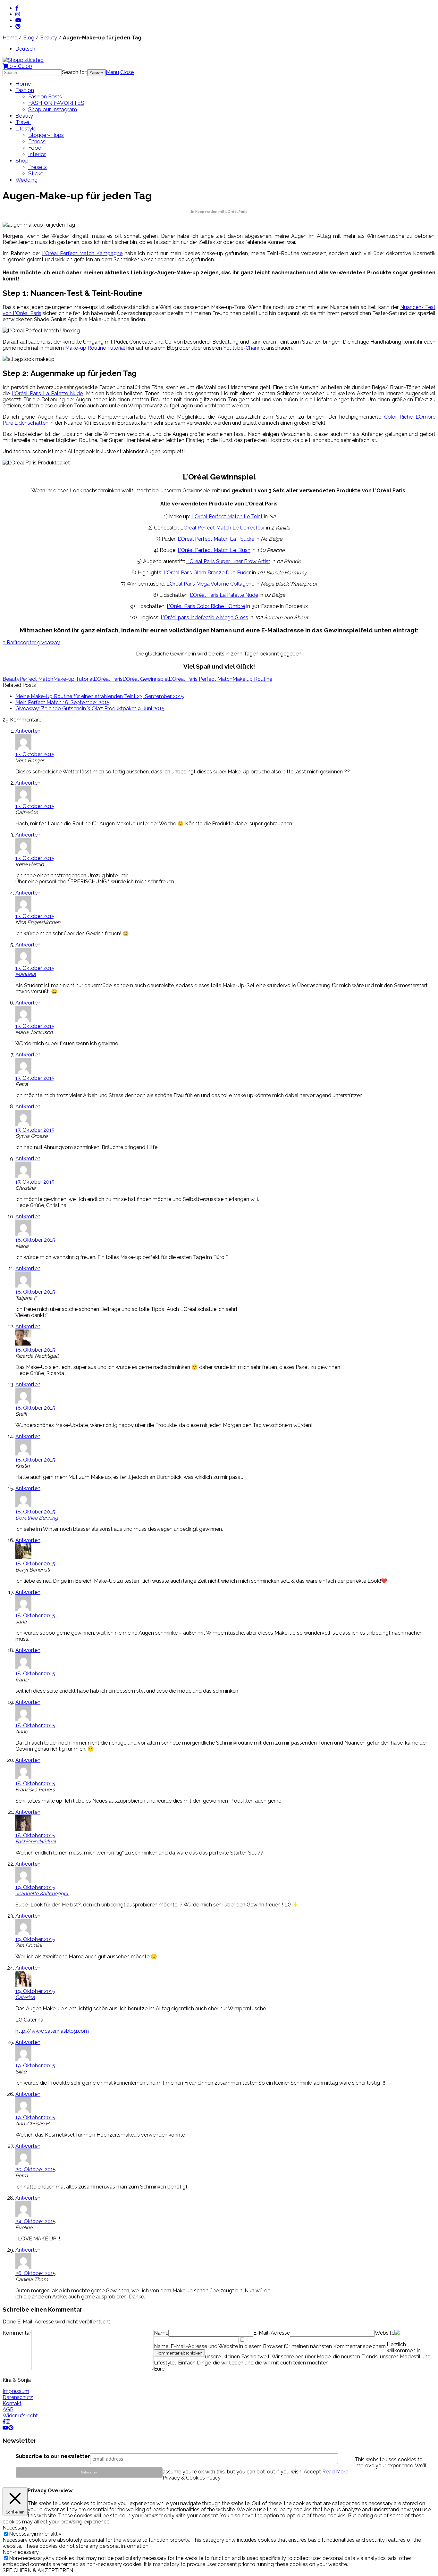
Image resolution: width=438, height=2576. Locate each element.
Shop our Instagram (53, 109)
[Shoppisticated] (23, 60)
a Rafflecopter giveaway (31, 642)
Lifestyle (26, 129)
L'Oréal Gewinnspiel (146, 679)
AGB (8, 2409)
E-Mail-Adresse (272, 2333)
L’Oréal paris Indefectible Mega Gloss (204, 617)
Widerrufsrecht (20, 2416)
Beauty (49, 38)
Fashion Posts (45, 96)
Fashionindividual (36, 1842)
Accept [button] (312, 2472)
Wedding (26, 180)
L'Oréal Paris (108, 679)
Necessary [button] (15, 2528)
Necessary (21, 2534)
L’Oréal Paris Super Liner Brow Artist (228, 561)
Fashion (25, 90)
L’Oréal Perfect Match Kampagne (82, 253)
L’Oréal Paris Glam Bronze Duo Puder (207, 573)
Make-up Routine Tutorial (95, 348)
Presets (38, 167)
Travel (23, 122)
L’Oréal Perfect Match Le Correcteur (223, 528)
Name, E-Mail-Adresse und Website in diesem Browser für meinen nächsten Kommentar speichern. (270, 2346)
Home (10, 38)
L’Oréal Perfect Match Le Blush (214, 550)
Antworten (28, 731)
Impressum (16, 2391)
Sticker (37, 173)
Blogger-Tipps (46, 135)
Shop (22, 161)
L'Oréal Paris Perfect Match (201, 679)
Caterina (25, 1997)
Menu (112, 72)
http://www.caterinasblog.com (52, 2031)
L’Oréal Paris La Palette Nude (47, 393)
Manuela (26, 974)
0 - (20, 66)
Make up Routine (252, 679)
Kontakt (12, 2403)
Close (127, 72)
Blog (29, 38)
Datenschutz (18, 2397)
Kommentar (17, 2333)
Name (161, 2333)
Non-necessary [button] (21, 2552)
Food (35, 148)
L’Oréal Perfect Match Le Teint (227, 517)
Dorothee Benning (37, 1518)
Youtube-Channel (244, 348)
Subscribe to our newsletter (53, 2456)
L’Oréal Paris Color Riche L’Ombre (206, 606)
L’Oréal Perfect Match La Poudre (216, 539)
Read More (335, 2472)
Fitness (37, 141)
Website (385, 2333)
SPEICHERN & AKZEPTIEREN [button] (38, 2570)
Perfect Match (36, 679)
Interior (37, 154)
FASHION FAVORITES (56, 103)
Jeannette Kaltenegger (42, 1893)
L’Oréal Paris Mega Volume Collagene (210, 584)
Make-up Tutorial (73, 679)
